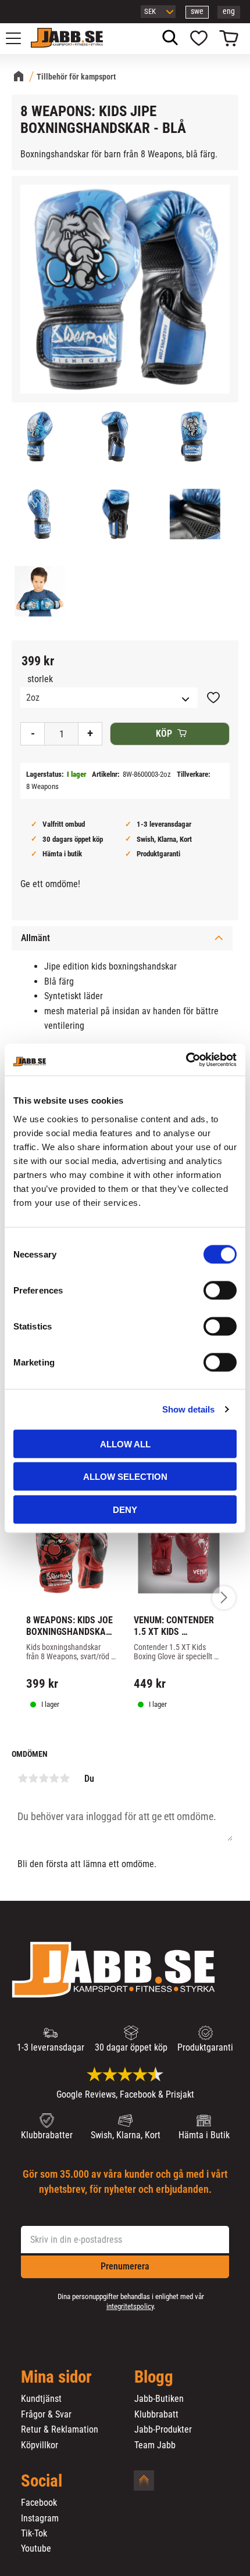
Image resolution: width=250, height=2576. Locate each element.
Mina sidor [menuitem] (56, 2377)
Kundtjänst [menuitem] (41, 2399)
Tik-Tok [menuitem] (34, 2534)
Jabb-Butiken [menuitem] (159, 2399)
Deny (125, 1509)
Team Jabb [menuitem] (155, 2445)
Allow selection (125, 1477)
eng (229, 11)
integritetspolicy (130, 2306)
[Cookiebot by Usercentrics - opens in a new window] (186, 1060)
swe (197, 11)
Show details (188, 1409)
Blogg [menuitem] (154, 2377)
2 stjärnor (33, 1778)
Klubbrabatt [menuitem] (156, 2415)
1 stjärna (23, 1778)
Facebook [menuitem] (39, 2503)
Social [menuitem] (42, 2481)
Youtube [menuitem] (36, 2549)
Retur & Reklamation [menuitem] (60, 2430)
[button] (20, 38)
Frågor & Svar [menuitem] (46, 2415)
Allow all (125, 1444)
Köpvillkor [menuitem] (40, 2445)
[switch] (220, 1290)
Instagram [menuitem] (40, 2519)
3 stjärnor (44, 1778)
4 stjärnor (54, 1778)
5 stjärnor (65, 1778)
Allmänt (35, 938)
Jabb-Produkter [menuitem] (163, 2430)
